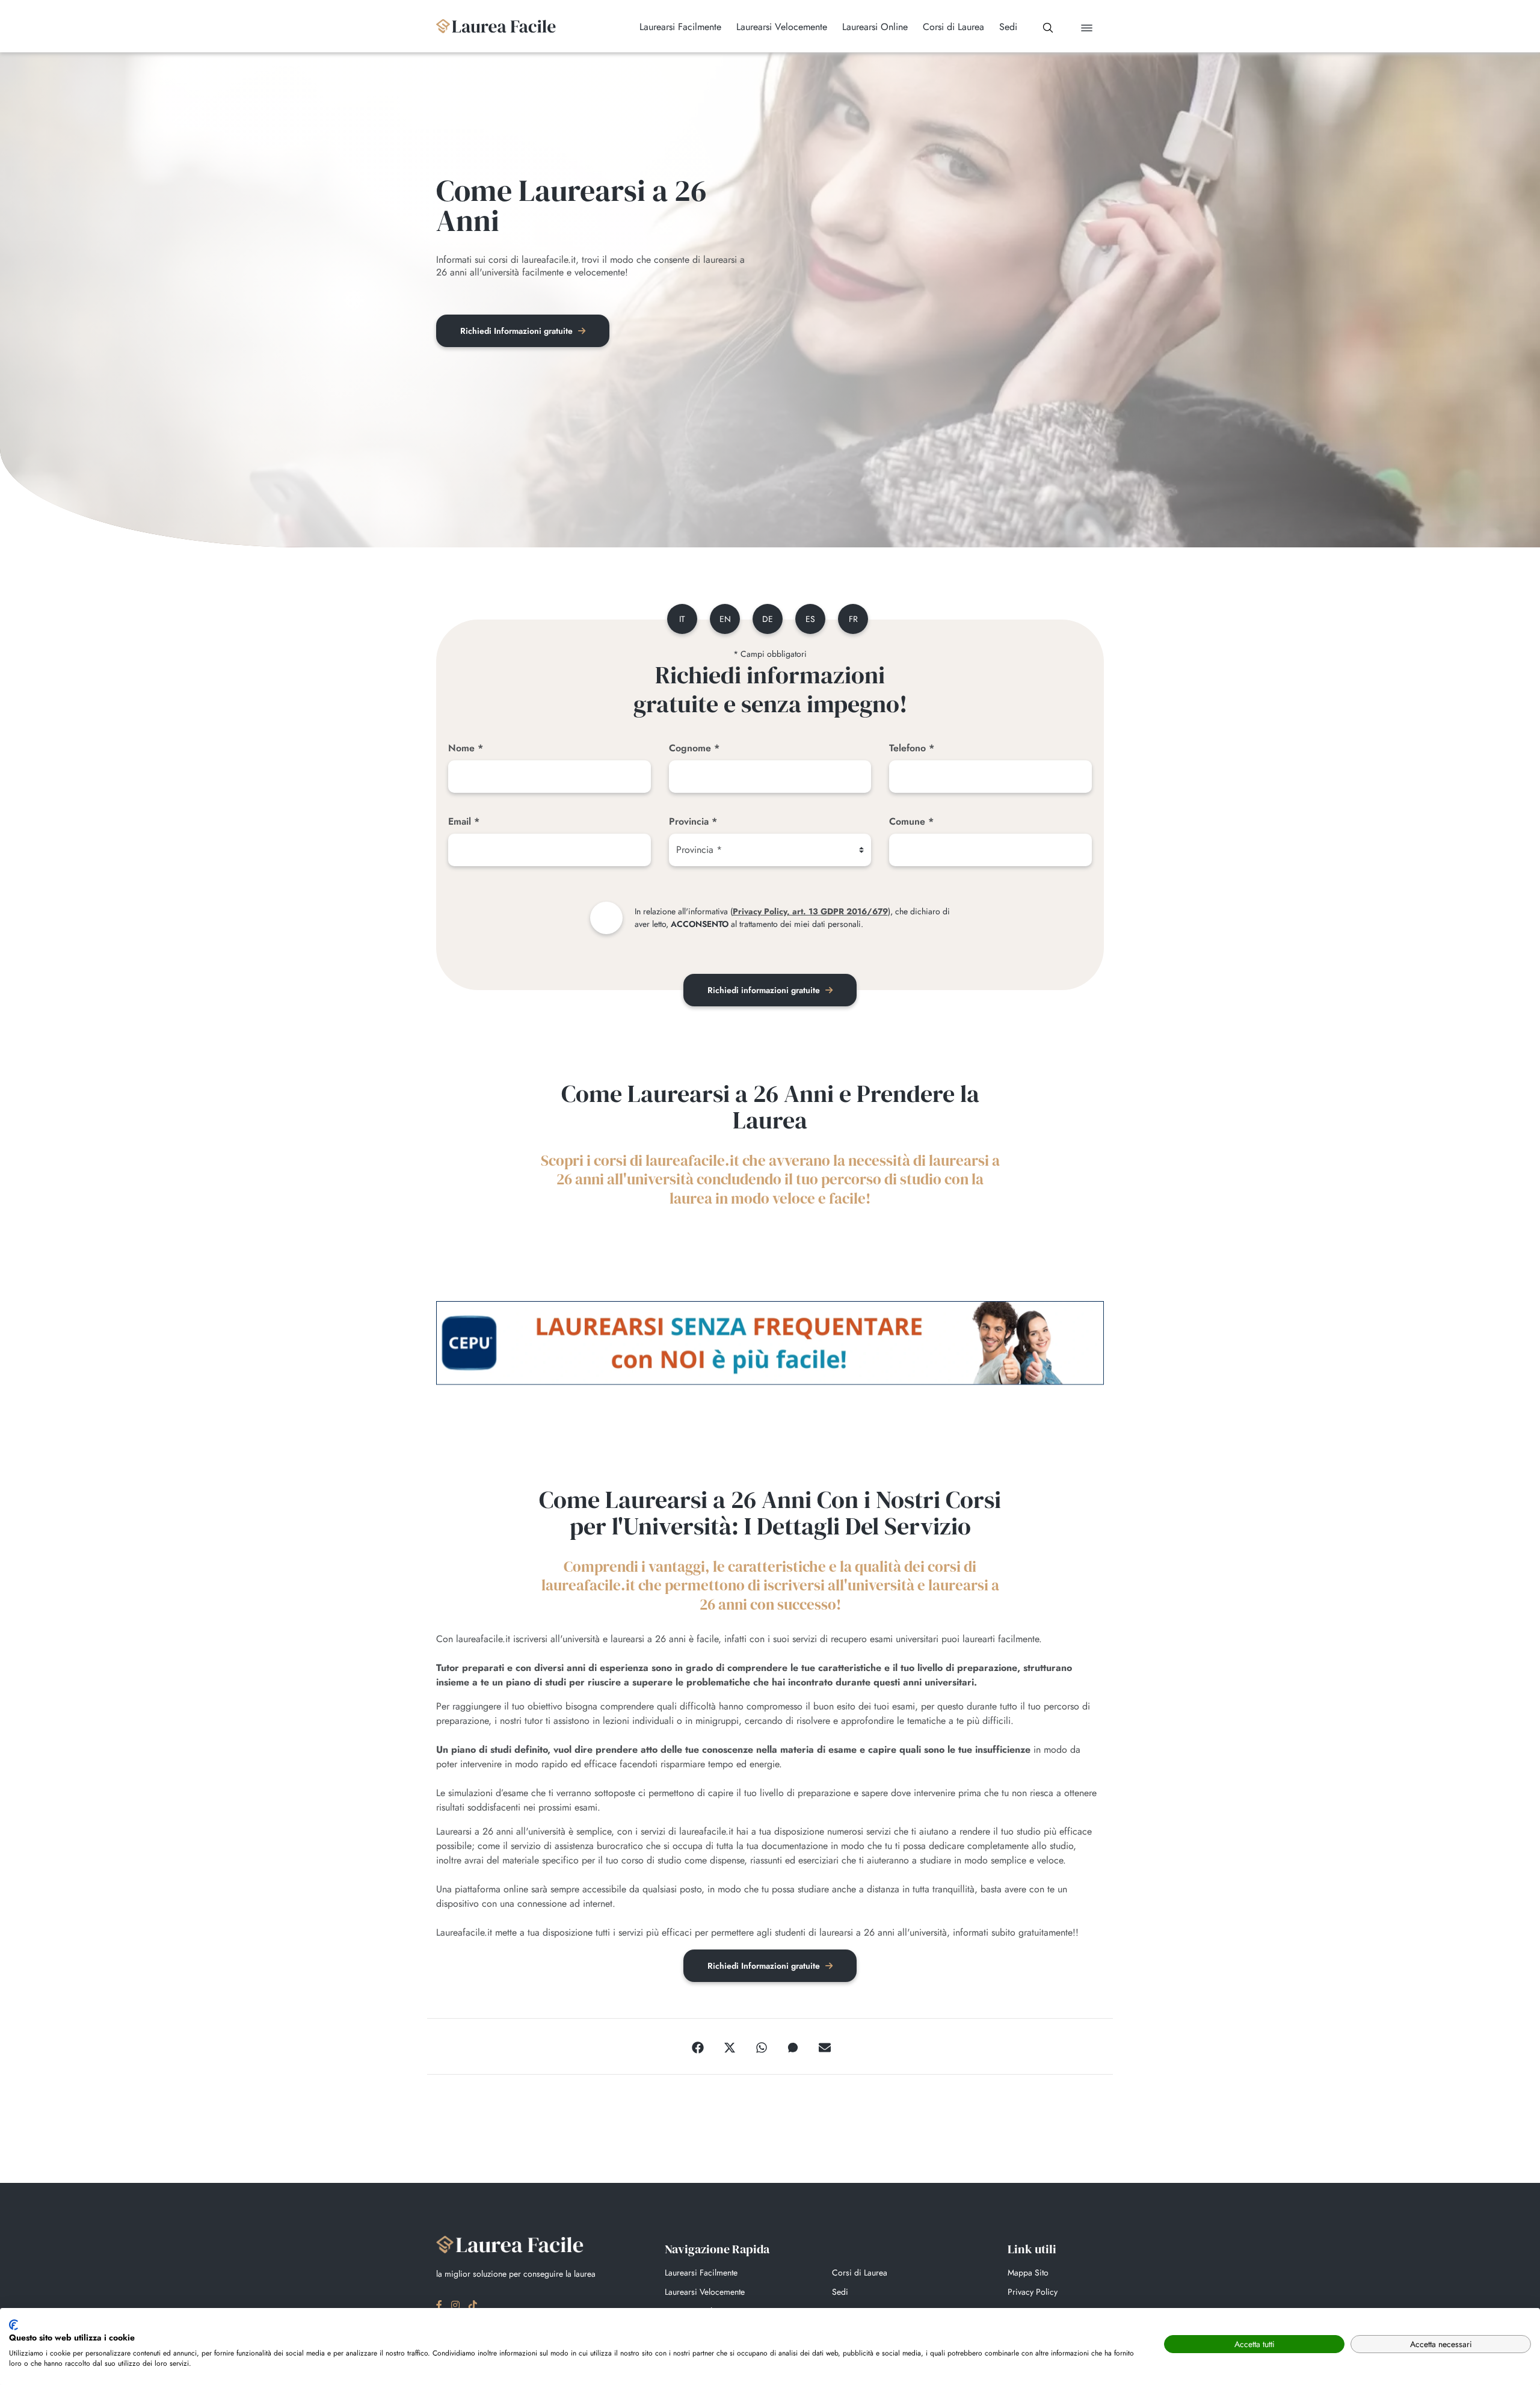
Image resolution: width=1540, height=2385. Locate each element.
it (682, 619)
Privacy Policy (1033, 2292)
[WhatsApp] (762, 2046)
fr (853, 619)
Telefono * (912, 748)
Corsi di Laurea (860, 2273)
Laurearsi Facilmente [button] (680, 27)
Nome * (466, 748)
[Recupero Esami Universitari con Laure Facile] (496, 26)
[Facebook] (698, 2046)
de (768, 619)
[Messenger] (793, 2046)
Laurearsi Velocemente (705, 2292)
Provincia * (693, 821)
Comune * (911, 821)
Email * (464, 821)
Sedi (840, 2292)
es (810, 619)
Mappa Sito (1028, 2273)
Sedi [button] (1008, 27)
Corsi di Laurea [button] (953, 27)
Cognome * (694, 748)
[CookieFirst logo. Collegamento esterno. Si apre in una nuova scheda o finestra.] (14, 2325)
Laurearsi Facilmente (701, 2273)
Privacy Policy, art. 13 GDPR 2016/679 (810, 911)
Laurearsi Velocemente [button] (782, 27)
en (725, 619)
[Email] (825, 2046)
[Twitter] (730, 2046)
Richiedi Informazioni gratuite (518, 331)
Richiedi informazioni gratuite (765, 990)
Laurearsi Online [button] (875, 27)
